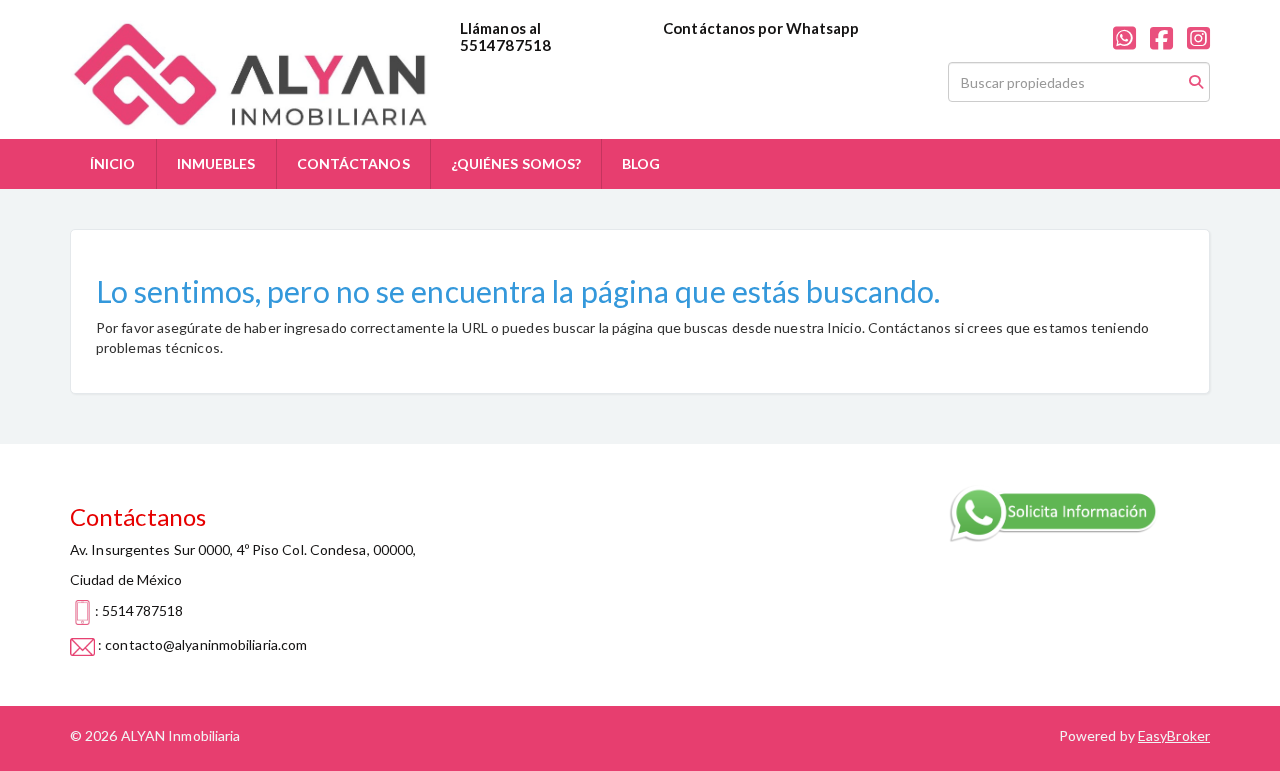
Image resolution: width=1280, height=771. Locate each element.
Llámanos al (500, 28)
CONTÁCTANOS (353, 163)
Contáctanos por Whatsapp (761, 28)
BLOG (641, 163)
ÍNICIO (113, 163)
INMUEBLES (216, 163)
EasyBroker (1174, 735)
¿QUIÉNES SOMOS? (516, 163)
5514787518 (505, 45)
